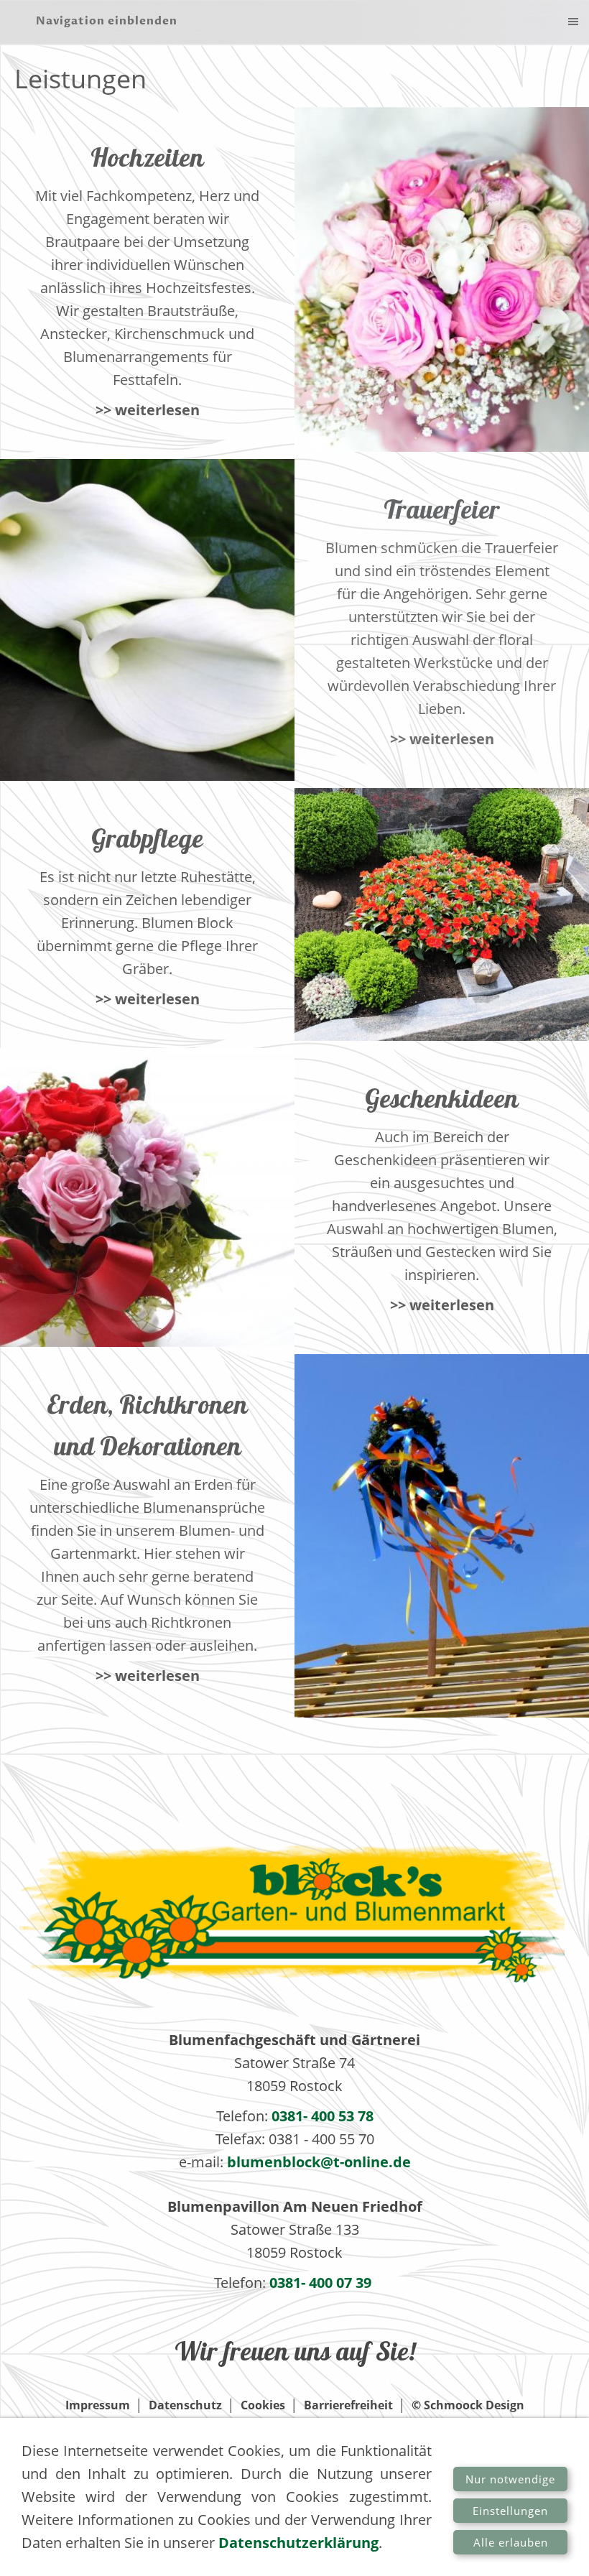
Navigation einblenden (107, 21)
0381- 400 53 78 (323, 2116)
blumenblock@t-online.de (319, 2162)
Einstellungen (510, 2511)
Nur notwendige (510, 2479)
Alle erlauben (511, 2542)
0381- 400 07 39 (322, 2283)
